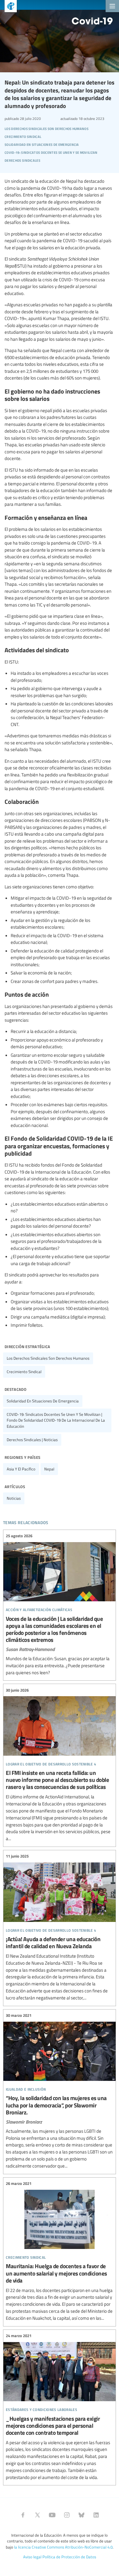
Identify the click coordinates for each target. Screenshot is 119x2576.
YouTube (52, 2515)
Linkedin (96, 2515)
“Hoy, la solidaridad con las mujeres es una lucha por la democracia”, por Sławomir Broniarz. (60, 2091)
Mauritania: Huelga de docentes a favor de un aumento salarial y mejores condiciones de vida (60, 2251)
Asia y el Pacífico (21, 1469)
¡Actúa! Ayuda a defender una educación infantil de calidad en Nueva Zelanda (60, 1927)
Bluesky (81, 2515)
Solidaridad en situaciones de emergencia (43, 1401)
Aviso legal (32, 2557)
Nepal (49, 1469)
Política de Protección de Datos (69, 2557)
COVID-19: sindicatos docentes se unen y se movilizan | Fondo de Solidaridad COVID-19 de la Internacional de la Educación (56, 1420)
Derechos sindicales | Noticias (32, 1440)
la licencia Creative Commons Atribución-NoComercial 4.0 (63, 2547)
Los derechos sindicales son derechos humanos (48, 1358)
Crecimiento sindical (24, 1372)
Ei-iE (8, 7)
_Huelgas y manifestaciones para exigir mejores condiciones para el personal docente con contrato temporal (60, 2407)
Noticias (14, 1498)
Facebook (23, 2515)
